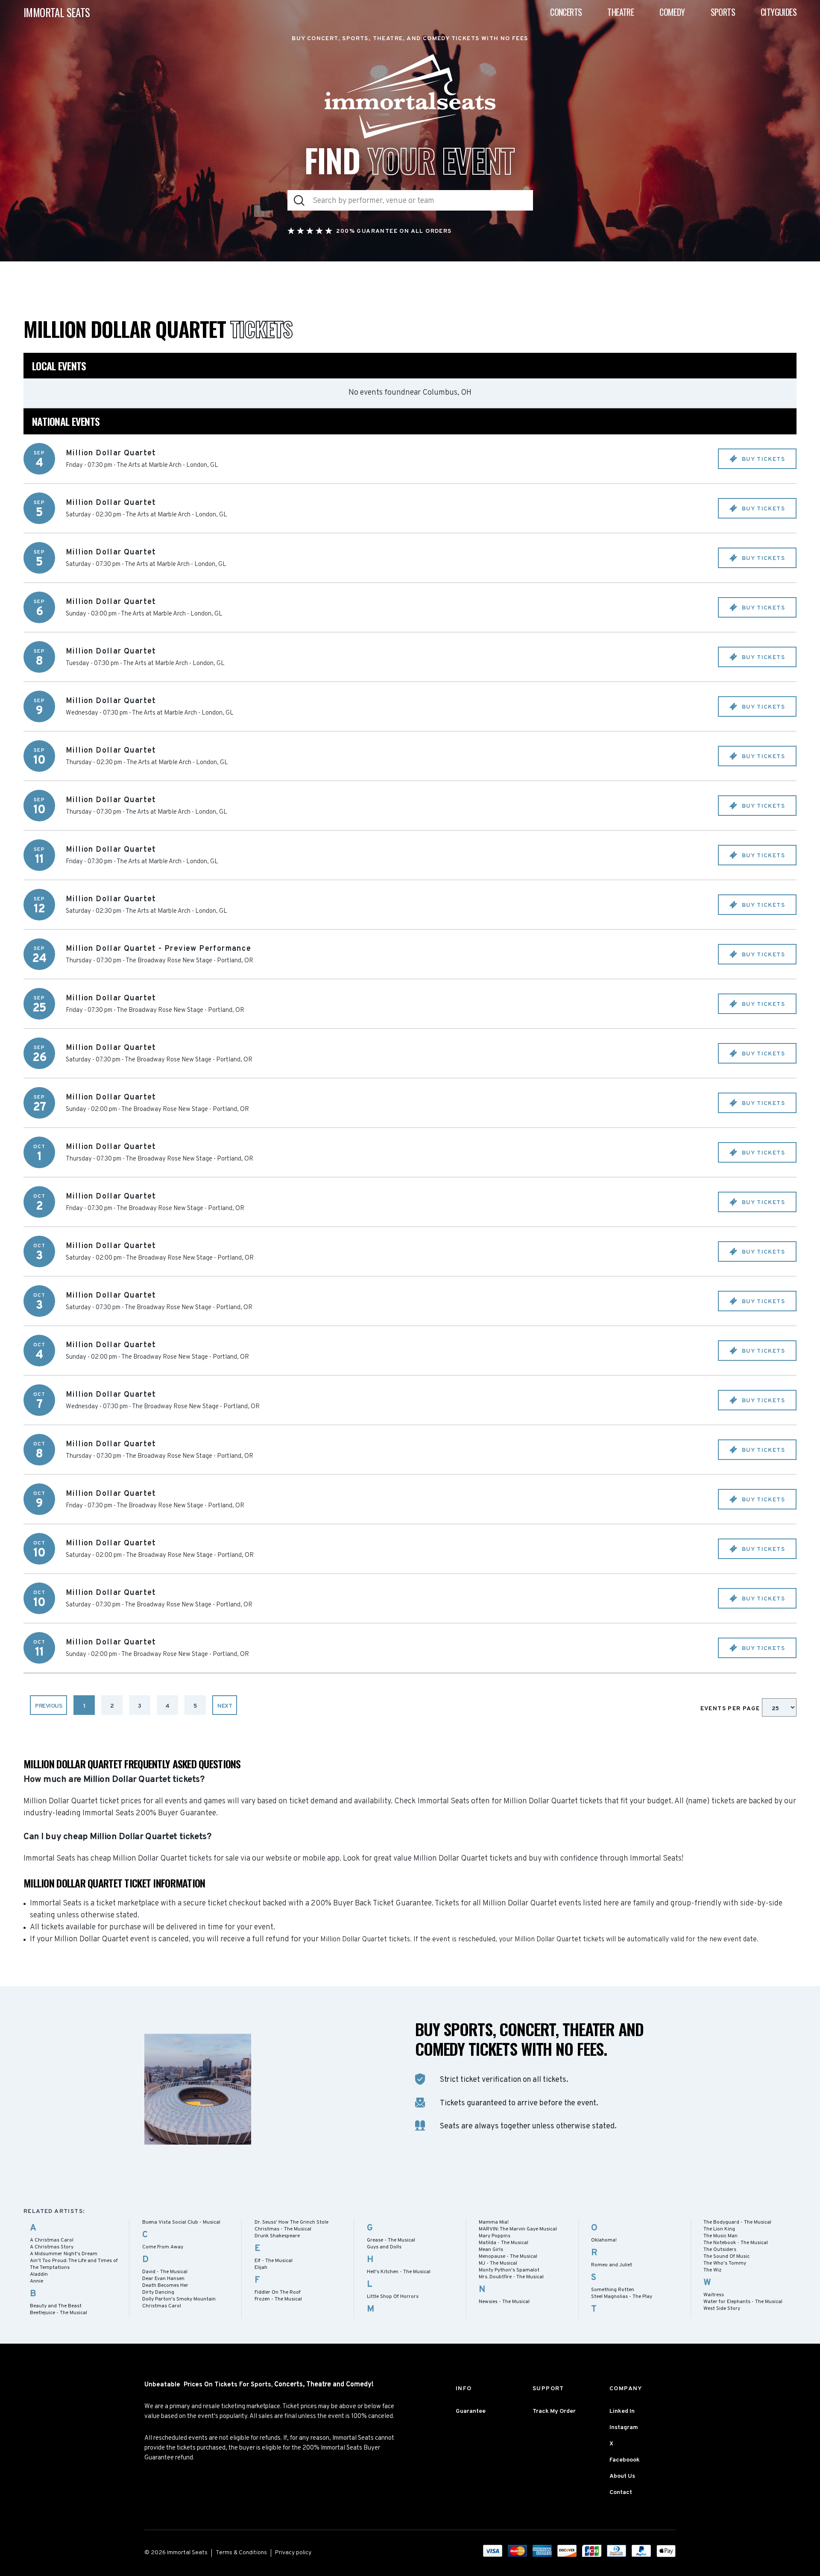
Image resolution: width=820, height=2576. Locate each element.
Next (225, 1706)
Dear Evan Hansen (163, 2279)
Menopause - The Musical (508, 2257)
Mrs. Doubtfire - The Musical (511, 2277)
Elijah (261, 2268)
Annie (37, 2281)
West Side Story (722, 2309)
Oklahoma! (604, 2240)
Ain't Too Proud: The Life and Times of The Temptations (74, 2264)
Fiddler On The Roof (278, 2292)
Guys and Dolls (384, 2247)
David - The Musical (165, 2272)
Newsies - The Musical (504, 2302)
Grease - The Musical (391, 2240)
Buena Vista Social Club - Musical (181, 2222)
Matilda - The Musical (504, 2243)
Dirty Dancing (158, 2292)
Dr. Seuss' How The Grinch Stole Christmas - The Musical (291, 2226)
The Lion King (719, 2229)
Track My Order (554, 2411)
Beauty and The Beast (56, 2306)
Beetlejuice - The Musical (59, 2313)
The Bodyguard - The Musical (737, 2222)
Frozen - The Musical (278, 2299)
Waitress (714, 2295)
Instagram (624, 2428)
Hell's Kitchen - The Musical (399, 2272)
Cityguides (779, 12)
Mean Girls (491, 2250)
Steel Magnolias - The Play (622, 2297)
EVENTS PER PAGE (731, 1709)
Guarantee (471, 2411)
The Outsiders (720, 2250)
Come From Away (163, 2247)
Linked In (622, 2411)
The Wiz (712, 2270)
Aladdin (39, 2274)
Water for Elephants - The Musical (743, 2302)
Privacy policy (293, 2553)
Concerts (566, 12)
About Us (622, 2476)
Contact (621, 2492)
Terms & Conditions (241, 2553)
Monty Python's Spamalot (509, 2270)
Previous (48, 1706)
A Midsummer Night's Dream (64, 2254)
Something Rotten (613, 2290)
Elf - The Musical (274, 2261)
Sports (723, 12)
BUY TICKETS (762, 459)
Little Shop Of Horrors (393, 2297)
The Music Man (720, 2236)
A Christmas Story (52, 2247)
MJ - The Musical (498, 2263)
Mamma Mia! (494, 2222)
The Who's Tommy (725, 2263)
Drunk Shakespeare (277, 2236)
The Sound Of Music (726, 2257)
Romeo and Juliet (612, 2265)
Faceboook (625, 2460)
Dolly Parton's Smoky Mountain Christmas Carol (179, 2303)
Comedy (672, 12)
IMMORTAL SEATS (57, 12)
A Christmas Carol (52, 2240)
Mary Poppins (495, 2236)
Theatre (621, 12)
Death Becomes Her (165, 2286)
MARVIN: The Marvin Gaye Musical (518, 2229)
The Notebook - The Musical (736, 2243)
